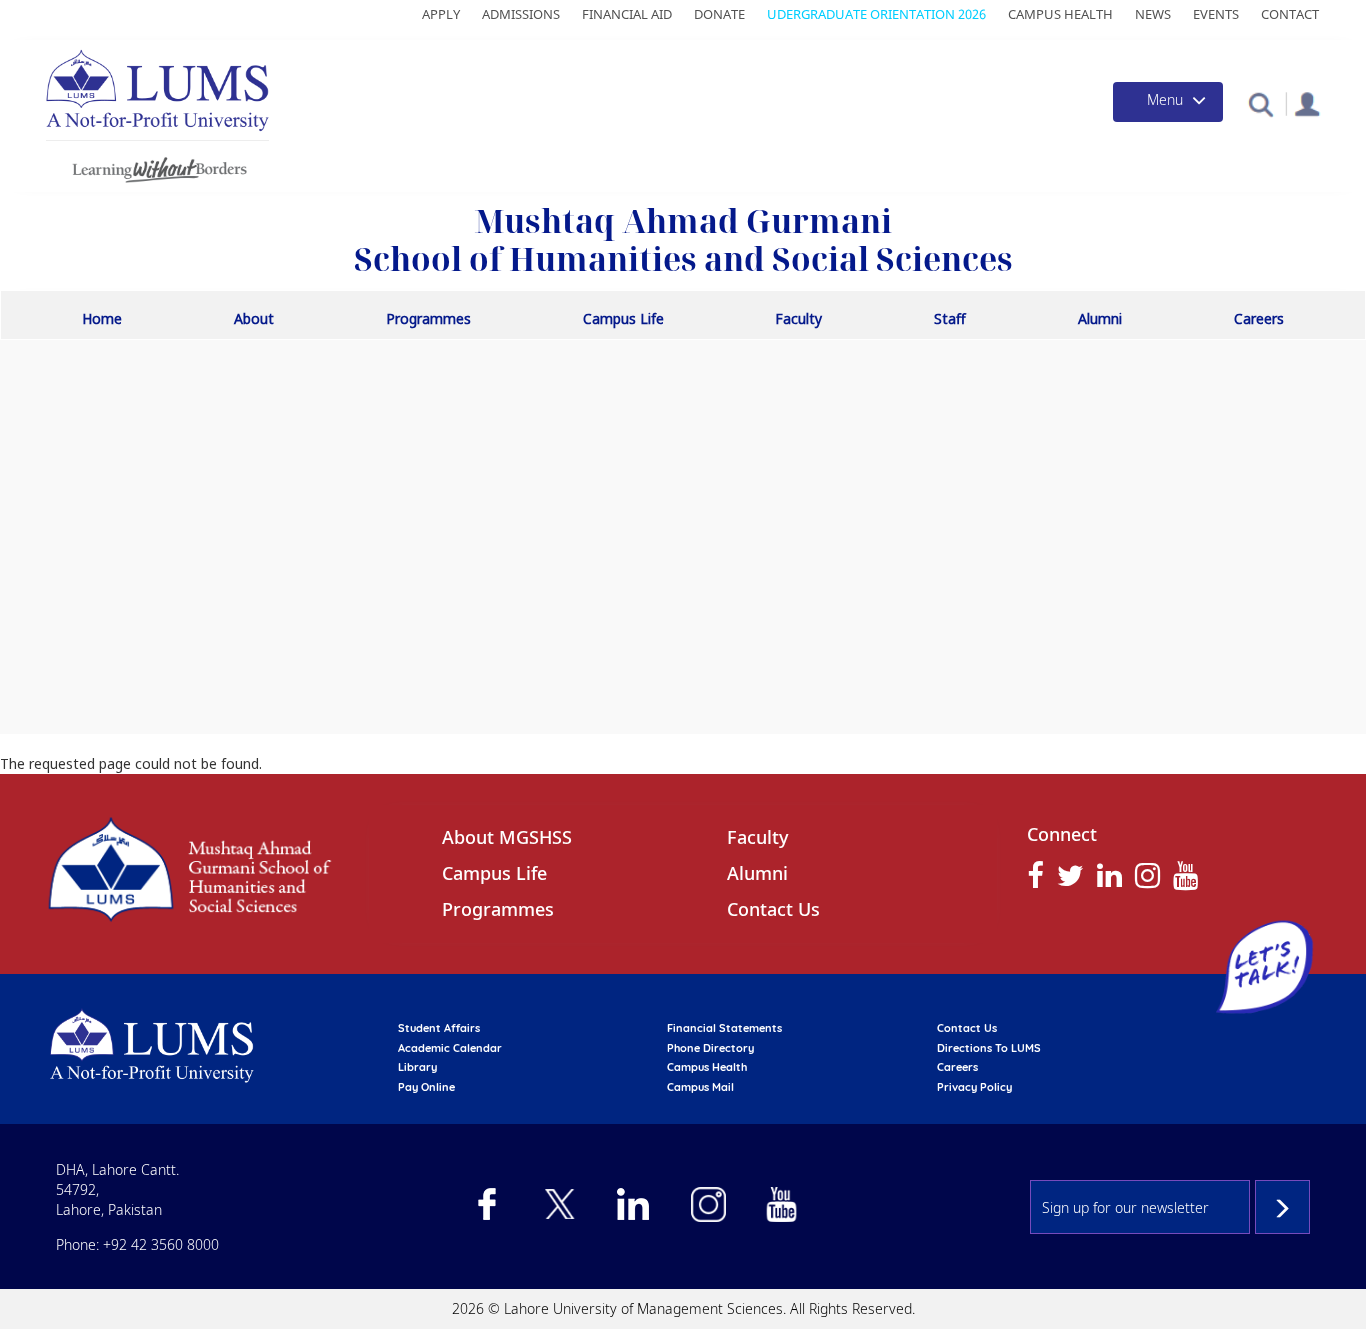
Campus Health (1060, 14)
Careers (1259, 318)
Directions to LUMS (989, 1048)
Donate (719, 14)
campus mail (700, 1087)
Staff (950, 318)
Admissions (521, 14)
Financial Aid (627, 14)
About (254, 318)
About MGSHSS (507, 837)
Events (1216, 14)
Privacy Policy (974, 1087)
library (417, 1067)
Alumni (1100, 318)
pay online (426, 1087)
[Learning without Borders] (157, 166)
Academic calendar (450, 1048)
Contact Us (773, 909)
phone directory (710, 1048)
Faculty (798, 318)
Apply (441, 14)
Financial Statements (724, 1028)
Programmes (428, 318)
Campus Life (623, 318)
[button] (1260, 103)
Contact (1290, 14)
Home (102, 318)
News (1153, 14)
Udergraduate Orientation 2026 (876, 14)
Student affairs (439, 1028)
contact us (967, 1028)
